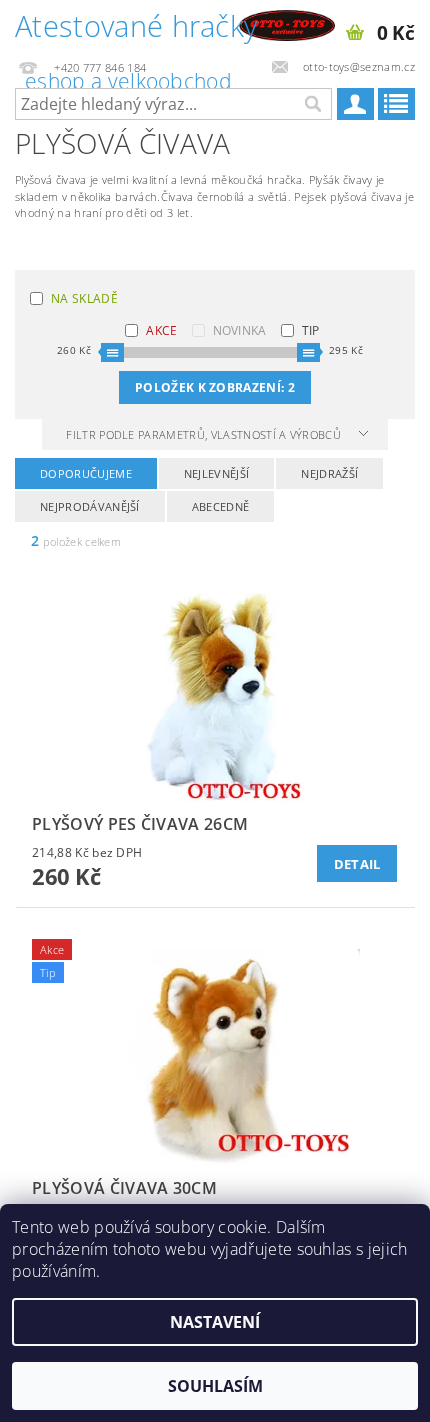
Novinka (240, 330)
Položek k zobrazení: (215, 387)
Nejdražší (329, 473)
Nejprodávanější (90, 506)
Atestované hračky (136, 29)
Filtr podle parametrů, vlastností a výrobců (205, 434)
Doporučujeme (86, 473)
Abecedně (221, 506)
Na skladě (84, 298)
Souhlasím (215, 1386)
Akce (161, 330)
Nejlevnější (217, 473)
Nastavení (215, 1322)
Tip (311, 330)
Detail (357, 864)
